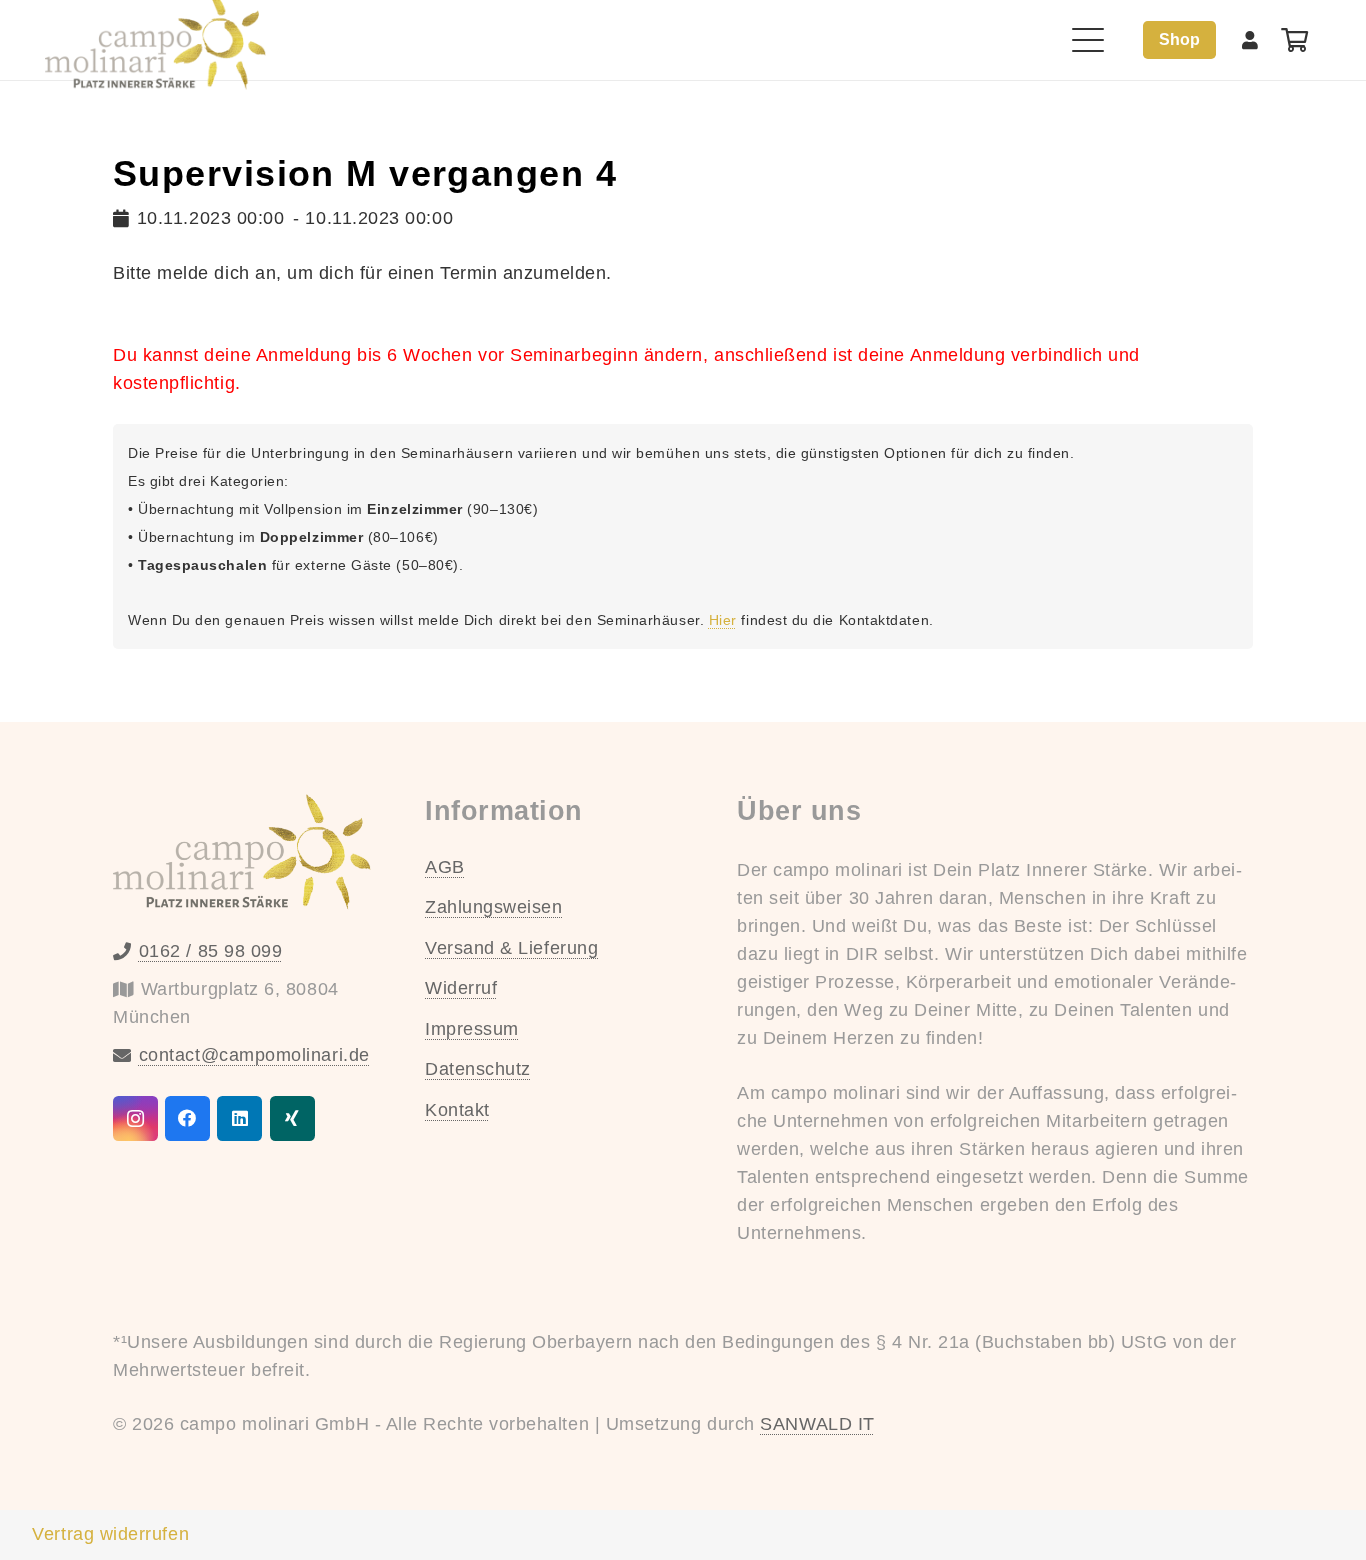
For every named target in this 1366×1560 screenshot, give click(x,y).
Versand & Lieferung (511, 948)
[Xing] (292, 1118)
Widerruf (461, 988)
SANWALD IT (817, 1424)
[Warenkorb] (1294, 40)
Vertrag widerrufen (110, 1534)
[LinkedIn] (239, 1118)
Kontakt (457, 1110)
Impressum (472, 1029)
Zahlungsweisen (494, 907)
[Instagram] (135, 1118)
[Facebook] (187, 1118)
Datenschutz (478, 1069)
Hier (723, 620)
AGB (445, 867)
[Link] (1250, 40)
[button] (1088, 40)
